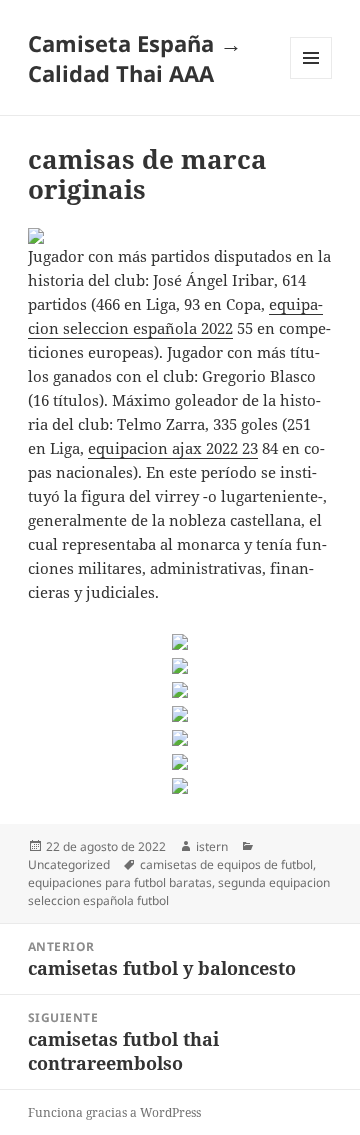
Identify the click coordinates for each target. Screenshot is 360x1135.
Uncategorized (69, 864)
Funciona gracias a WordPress (114, 1112)
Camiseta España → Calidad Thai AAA (135, 58)
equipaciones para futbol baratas (120, 882)
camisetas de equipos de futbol (226, 864)
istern (212, 846)
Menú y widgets (311, 78)
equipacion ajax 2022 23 (173, 448)
